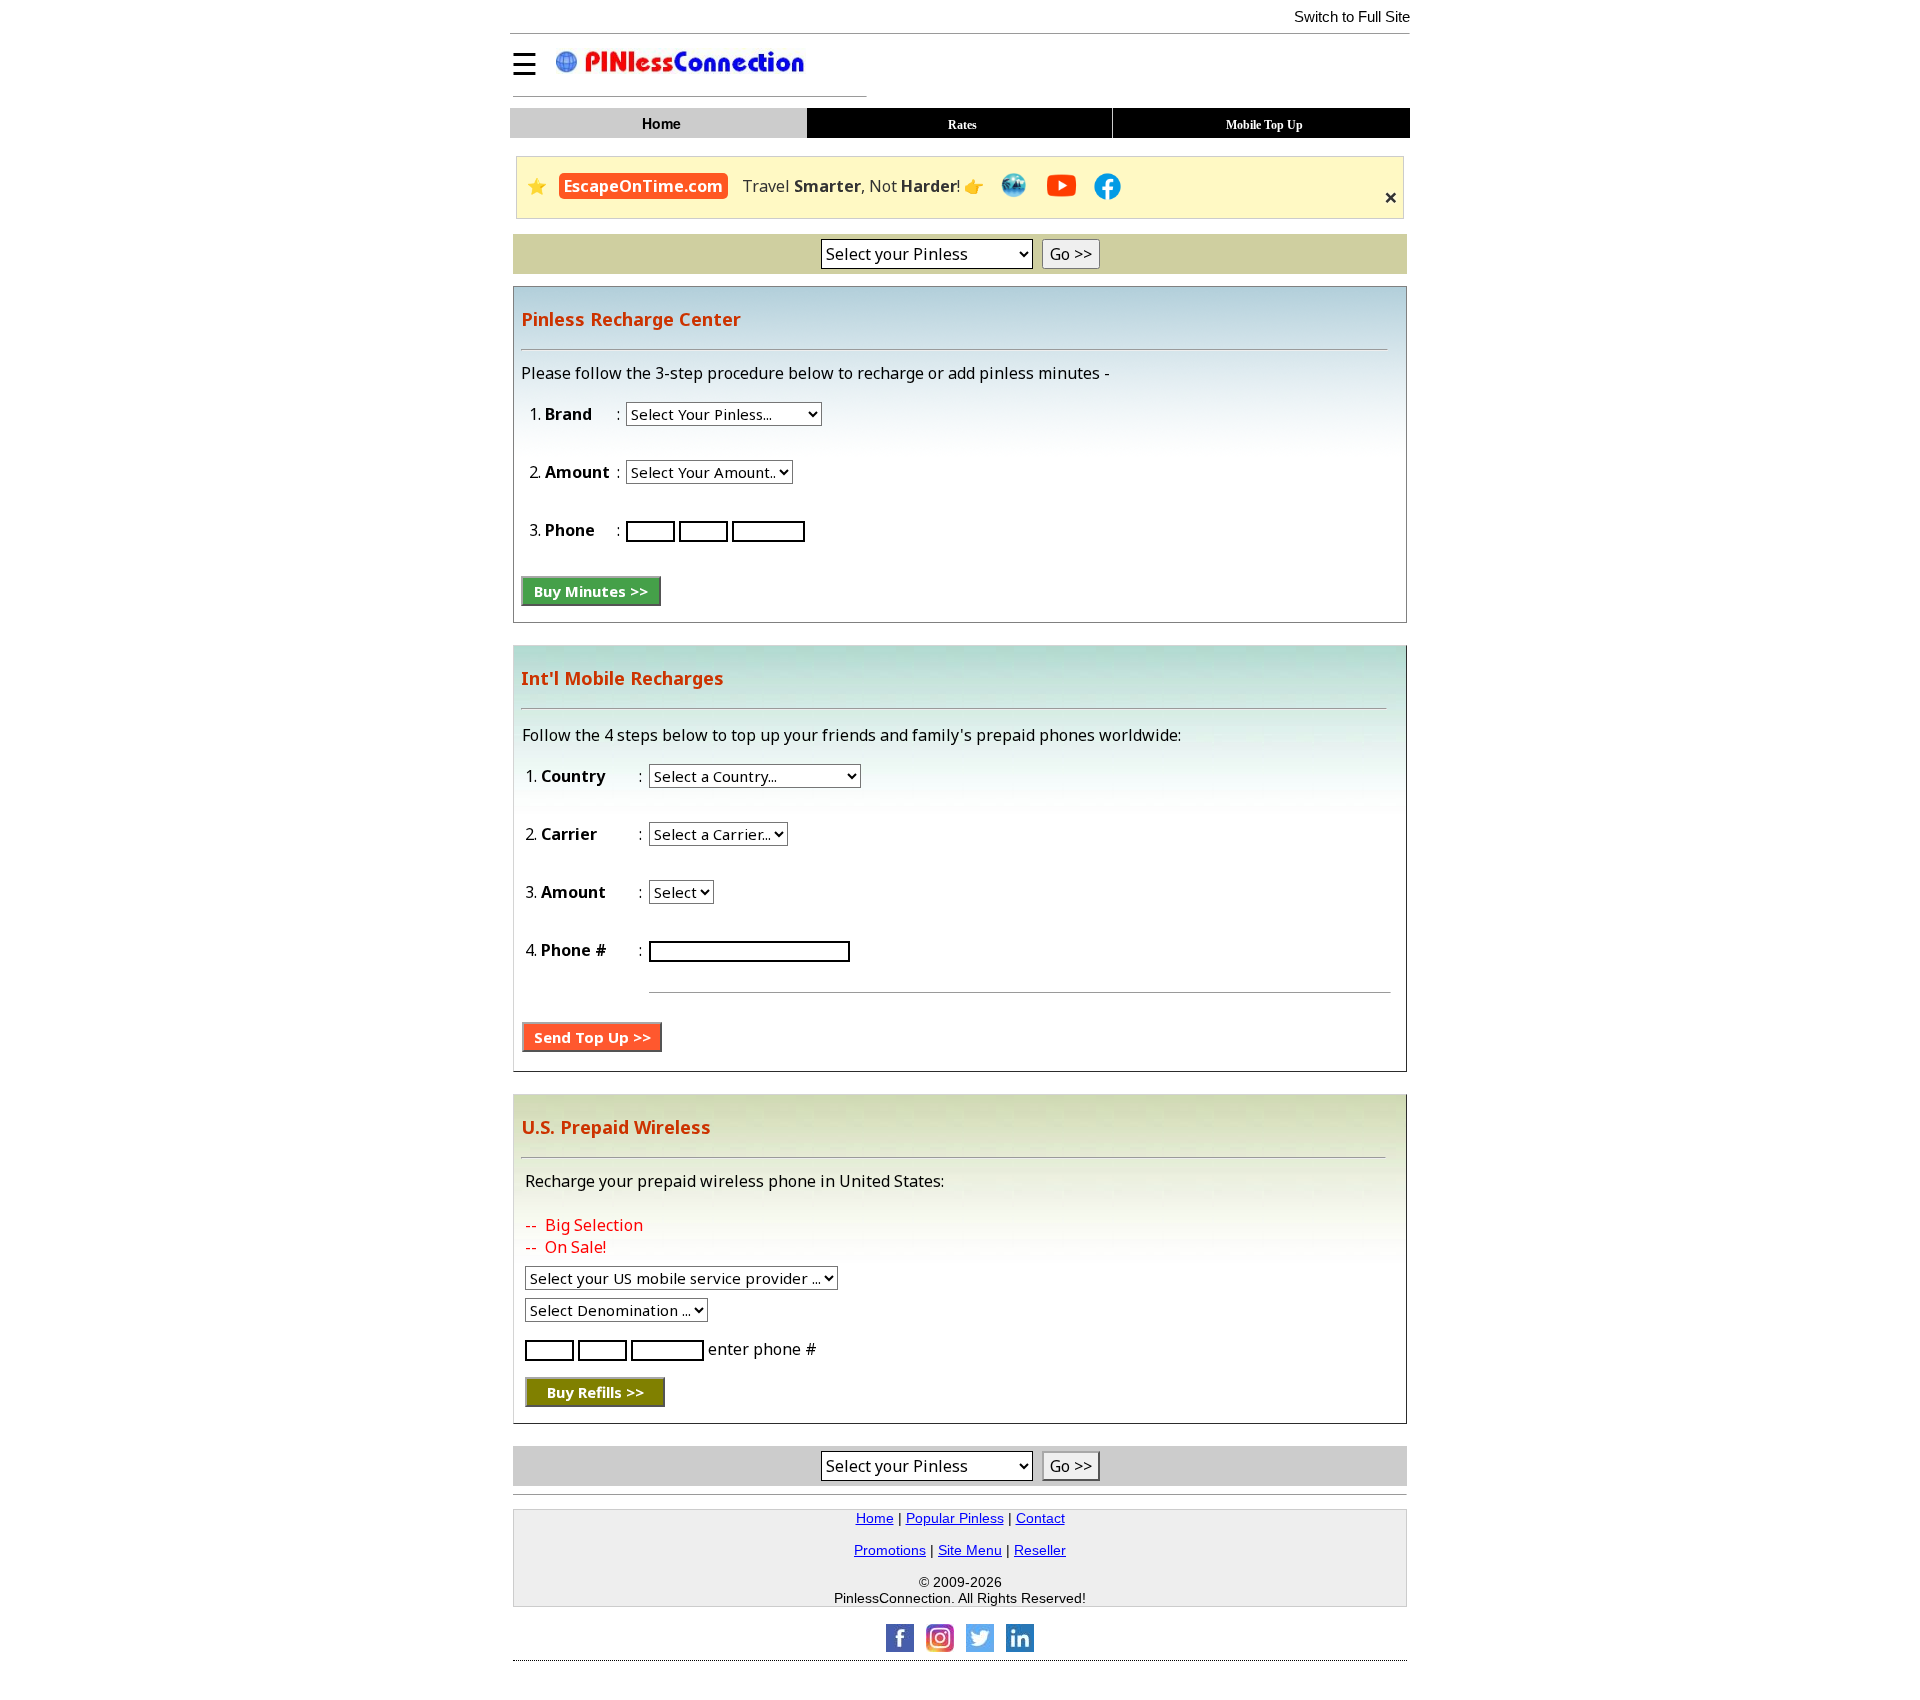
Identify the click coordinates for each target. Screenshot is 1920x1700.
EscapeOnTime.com (643, 186)
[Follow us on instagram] (940, 1646)
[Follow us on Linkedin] (1020, 1646)
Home (875, 1518)
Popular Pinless (955, 1518)
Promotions (890, 1550)
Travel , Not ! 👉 (865, 186)
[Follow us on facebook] (900, 1646)
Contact (1040, 1518)
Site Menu (970, 1550)
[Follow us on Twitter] (980, 1646)
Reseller (1040, 1550)
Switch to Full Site (1352, 16)
